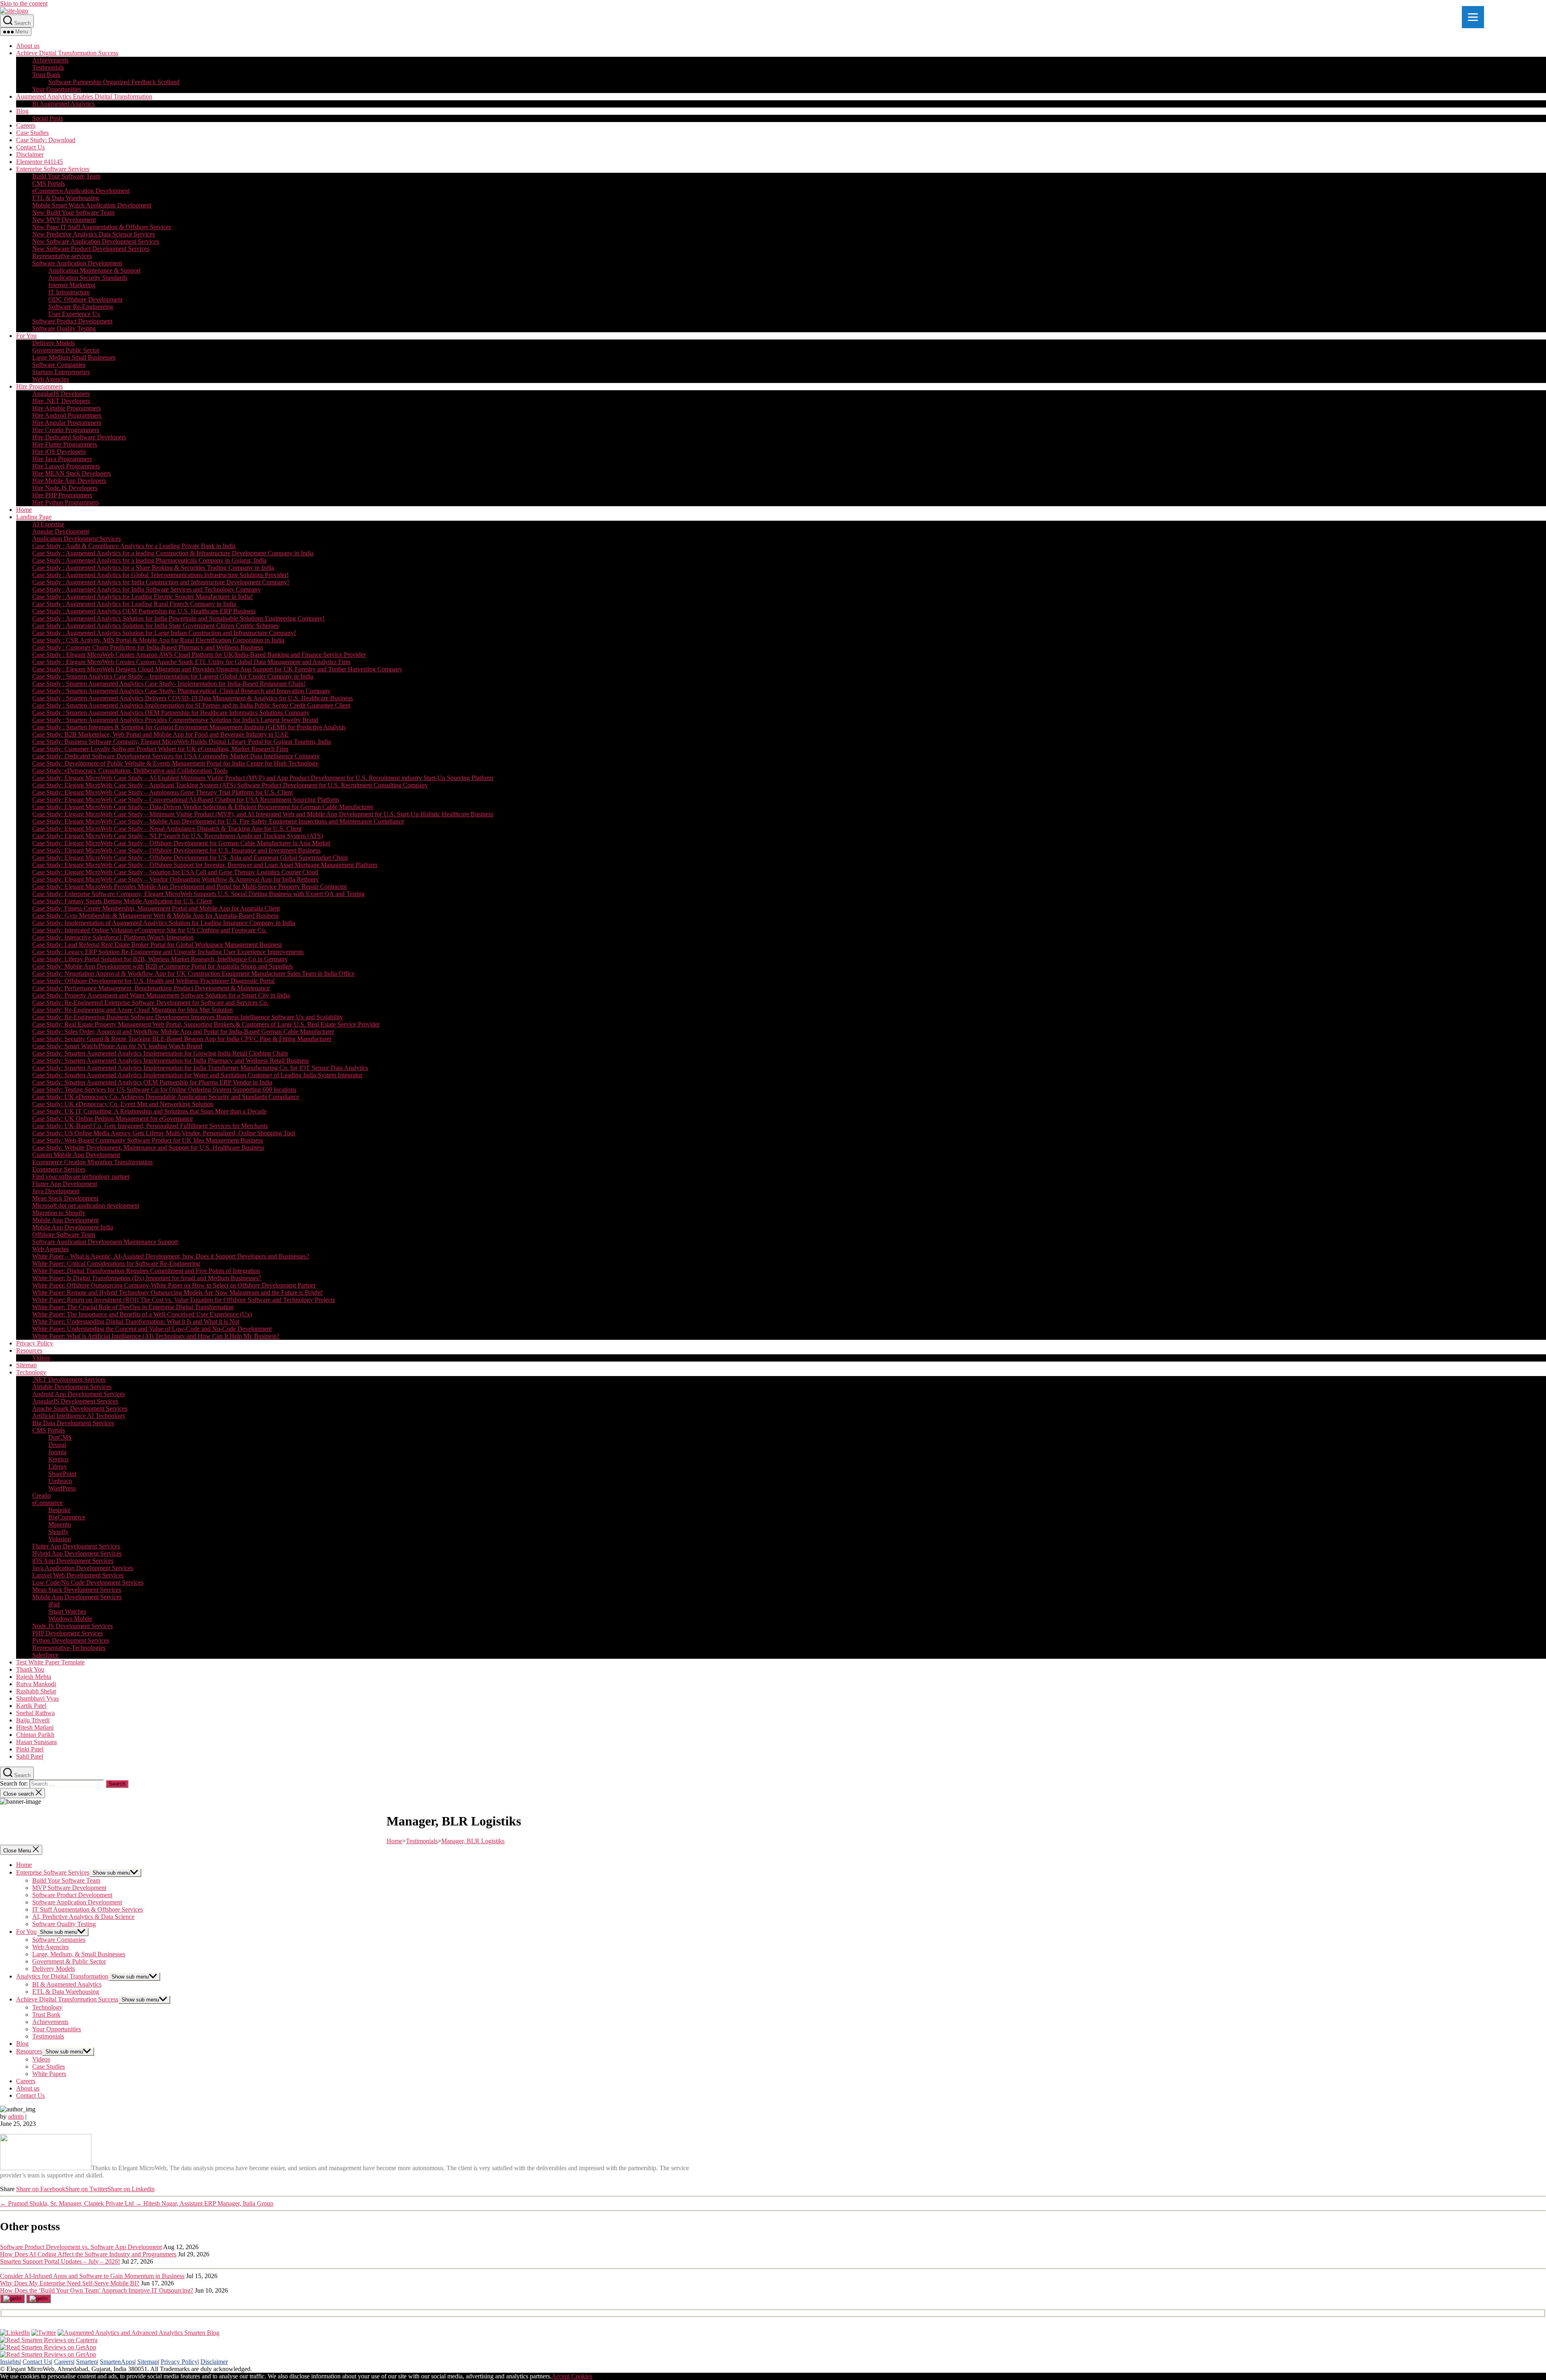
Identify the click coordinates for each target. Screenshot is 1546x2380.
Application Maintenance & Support (94, 270)
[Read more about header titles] (14, 11)
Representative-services (62, 256)
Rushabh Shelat (36, 1691)
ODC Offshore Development (85, 299)
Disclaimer (30, 154)
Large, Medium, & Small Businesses (79, 1954)
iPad (54, 1604)
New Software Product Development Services (91, 249)
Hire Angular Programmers (67, 423)
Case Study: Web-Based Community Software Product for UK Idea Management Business (148, 1140)
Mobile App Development (65, 1220)
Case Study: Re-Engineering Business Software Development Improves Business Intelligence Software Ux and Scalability (188, 1017)
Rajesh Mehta (34, 1677)
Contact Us (30, 147)
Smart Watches (67, 1611)
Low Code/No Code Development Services (88, 1582)
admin (16, 2116)
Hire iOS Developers (59, 452)
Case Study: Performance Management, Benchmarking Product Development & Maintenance (151, 988)
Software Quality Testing (64, 328)
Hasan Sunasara (36, 1742)
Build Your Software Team (66, 176)
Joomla (57, 1452)
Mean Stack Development (65, 1198)
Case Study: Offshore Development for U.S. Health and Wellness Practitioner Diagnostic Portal (153, 981)
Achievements (50, 60)
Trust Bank (46, 75)
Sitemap (26, 1365)
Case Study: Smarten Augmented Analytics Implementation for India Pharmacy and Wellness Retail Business (171, 1061)
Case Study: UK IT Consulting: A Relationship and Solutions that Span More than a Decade (149, 1111)
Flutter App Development (65, 1184)
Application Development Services (76, 539)
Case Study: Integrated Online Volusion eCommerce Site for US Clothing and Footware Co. (149, 930)
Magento (60, 1524)
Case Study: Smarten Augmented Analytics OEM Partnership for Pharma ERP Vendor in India (152, 1082)
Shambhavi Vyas (37, 1698)
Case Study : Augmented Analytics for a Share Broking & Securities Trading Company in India (153, 568)
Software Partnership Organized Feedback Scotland (114, 82)
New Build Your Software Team (73, 212)
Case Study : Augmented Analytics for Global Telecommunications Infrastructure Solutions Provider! (160, 575)
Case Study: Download (46, 140)
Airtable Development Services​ (72, 1387)
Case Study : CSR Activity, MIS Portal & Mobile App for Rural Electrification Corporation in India (158, 640)
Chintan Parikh (35, 1735)
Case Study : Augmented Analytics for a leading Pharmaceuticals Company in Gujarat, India (149, 560)
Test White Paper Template (50, 1662)
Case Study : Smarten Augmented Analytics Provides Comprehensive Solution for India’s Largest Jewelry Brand (175, 720)
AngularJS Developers (61, 394)
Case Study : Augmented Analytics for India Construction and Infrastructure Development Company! (161, 582)
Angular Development (61, 531)
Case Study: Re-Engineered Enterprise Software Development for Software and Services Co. (150, 1003)
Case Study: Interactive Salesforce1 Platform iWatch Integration (113, 937)
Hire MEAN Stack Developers (71, 473)
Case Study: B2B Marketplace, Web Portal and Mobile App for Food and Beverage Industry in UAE (160, 734)
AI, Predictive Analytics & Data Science (83, 1917)
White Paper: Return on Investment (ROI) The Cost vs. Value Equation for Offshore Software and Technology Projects (184, 1300)
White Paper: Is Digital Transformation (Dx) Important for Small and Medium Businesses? (147, 1278)
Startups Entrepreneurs (61, 372)
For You (26, 336)
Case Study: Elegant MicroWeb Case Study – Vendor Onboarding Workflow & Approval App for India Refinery (176, 879)
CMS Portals (49, 183)
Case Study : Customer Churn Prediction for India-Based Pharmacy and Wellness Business (148, 647)
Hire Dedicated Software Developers (79, 437)
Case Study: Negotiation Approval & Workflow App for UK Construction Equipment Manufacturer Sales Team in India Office (193, 974)
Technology (31, 1372)
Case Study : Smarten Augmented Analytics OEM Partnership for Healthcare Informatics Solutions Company (171, 713)
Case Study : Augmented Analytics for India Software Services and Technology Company (147, 589)
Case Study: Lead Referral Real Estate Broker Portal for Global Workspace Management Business (157, 945)
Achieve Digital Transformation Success (67, 53)
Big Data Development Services (73, 1423)
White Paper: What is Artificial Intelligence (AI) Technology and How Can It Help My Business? (156, 1336)
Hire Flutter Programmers (65, 444)
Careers (26, 125)
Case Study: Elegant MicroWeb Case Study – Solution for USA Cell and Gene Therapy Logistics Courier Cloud (175, 872)
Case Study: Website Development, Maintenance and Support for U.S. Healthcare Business (148, 1148)
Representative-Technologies (69, 1648)
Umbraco (60, 1481)
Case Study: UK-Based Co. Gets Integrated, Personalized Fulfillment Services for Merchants (150, 1126)
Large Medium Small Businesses (74, 357)
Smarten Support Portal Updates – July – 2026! (60, 2261)
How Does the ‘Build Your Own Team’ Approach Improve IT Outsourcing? (97, 2290)
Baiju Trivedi (33, 1720)
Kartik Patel (31, 1706)
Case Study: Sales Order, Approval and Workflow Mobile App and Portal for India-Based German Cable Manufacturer (183, 1032)
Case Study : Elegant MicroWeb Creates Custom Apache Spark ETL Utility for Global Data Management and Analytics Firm (191, 662)
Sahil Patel (30, 1756)
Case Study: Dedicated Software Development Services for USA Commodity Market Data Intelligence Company (176, 756)
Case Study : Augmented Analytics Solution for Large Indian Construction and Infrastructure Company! (164, 633)
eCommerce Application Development (81, 191)
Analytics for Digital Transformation (62, 1976)
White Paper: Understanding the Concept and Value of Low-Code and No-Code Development (152, 1329)
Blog (22, 111)
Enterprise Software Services (53, 169)
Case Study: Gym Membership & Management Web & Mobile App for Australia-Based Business (155, 916)
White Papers (49, 2074)
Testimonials (48, 67)
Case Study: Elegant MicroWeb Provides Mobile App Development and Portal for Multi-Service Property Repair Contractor (190, 887)
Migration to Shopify (59, 1213)
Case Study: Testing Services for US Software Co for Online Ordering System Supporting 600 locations (164, 1090)
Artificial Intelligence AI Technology (79, 1416)
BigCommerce (67, 1517)
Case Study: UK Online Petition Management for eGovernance (113, 1119)
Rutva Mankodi (36, 1684)
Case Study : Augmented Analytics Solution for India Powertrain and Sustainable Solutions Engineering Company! (178, 618)
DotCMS (60, 1437)
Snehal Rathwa (35, 1713)
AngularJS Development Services (75, 1401)
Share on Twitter (86, 2189)
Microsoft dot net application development (86, 1206)
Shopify (58, 1532)
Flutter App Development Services (76, 1546)
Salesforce (45, 1655)
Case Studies (32, 133)
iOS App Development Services (73, 1561)
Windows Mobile (70, 1619)
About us (28, 46)
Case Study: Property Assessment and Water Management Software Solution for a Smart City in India (161, 995)
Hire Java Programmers (62, 459)
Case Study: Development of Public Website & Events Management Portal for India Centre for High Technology (175, 763)
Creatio (41, 1495)
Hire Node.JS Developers (65, 488)
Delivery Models (54, 343)
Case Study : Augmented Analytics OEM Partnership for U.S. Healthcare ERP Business (144, 611)
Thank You (30, 1669)
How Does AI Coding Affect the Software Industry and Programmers (88, 2254)
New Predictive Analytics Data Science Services (94, 234)
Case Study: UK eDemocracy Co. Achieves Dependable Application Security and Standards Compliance (166, 1097)
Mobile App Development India (73, 1227)
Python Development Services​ (71, 1640)
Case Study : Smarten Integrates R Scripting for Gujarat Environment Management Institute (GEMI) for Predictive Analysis (189, 727)
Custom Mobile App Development (76, 1155)
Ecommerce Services (59, 1169)
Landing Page (34, 517)
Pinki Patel (30, 1749)
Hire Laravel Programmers (66, 466)
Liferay (58, 1466)
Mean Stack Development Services (77, 1590)
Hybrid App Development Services (77, 1553)
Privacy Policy (35, 1343)
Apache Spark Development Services (80, 1408)
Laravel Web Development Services (78, 1575)
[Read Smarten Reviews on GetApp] (48, 2347)
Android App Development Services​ (79, 1394)
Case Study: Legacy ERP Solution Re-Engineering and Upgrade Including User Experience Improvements (168, 952)
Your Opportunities (57, 89)
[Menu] (1473, 17)
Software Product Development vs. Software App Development (81, 2247)
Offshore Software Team (64, 1234)
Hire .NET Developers (61, 401)
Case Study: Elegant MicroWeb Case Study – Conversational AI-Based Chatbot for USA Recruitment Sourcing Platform (186, 800)
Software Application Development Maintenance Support (105, 1242)
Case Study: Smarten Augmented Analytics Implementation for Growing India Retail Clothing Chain (160, 1053)
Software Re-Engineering (81, 307)
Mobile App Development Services (77, 1597)
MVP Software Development (69, 1888)
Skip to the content (24, 3)
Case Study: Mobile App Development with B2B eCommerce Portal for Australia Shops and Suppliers (162, 966)
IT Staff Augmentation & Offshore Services (88, 1909)
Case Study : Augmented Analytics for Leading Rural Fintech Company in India (134, 604)
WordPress (62, 1488)
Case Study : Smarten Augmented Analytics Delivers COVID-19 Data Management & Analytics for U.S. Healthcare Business (192, 698)
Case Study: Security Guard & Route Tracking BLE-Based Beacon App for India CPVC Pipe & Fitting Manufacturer (182, 1039)
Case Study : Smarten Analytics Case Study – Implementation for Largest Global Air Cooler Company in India (173, 676)
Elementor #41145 (39, 162)
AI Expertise (48, 524)
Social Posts (48, 118)
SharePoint (62, 1474)
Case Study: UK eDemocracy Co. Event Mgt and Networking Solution (123, 1104)
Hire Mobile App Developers (69, 481)
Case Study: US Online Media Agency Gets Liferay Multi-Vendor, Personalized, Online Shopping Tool (164, 1133)
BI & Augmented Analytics (67, 1984)
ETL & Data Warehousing (66, 198)
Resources (29, 1350)
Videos (41, 1358)
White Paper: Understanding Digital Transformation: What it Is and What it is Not (136, 1321)
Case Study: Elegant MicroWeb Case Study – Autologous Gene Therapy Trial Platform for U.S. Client (162, 792)
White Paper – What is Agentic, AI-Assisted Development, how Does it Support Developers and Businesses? (171, 1256)
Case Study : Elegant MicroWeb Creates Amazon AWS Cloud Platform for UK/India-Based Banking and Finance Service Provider (199, 655)
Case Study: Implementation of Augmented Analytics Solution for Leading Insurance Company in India (164, 923)
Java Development (56, 1191)
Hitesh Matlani (35, 1727)
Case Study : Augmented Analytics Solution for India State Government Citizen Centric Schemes (155, 626)
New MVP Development (64, 220)
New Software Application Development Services (96, 241)
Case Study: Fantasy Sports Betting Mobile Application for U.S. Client (122, 901)
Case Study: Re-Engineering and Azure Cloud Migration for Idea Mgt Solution (132, 1010)
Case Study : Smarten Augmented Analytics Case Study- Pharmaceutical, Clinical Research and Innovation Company (181, 691)
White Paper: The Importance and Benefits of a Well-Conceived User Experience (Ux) (142, 1314)
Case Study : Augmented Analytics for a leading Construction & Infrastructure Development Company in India (173, 553)
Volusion (60, 1539)
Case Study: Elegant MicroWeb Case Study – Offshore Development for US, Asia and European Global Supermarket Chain (190, 858)
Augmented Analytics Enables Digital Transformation (84, 96)
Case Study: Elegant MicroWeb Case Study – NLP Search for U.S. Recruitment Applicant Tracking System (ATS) (178, 836)
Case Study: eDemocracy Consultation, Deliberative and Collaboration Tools (130, 771)
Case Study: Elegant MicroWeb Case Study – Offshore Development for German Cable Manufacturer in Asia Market (181, 843)
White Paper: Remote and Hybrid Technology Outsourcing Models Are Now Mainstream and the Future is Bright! (178, 1292)
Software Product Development (72, 321)
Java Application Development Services (83, 1568)
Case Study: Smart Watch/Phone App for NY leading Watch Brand (117, 1046)
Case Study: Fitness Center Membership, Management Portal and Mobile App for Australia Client (156, 908)
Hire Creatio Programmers (66, 430)
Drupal (57, 1445)
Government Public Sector (66, 350)
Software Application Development (77, 263)
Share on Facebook (41, 2189)
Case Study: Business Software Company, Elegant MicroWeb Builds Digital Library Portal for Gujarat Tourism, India (182, 742)
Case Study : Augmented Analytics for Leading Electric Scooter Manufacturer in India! (143, 597)
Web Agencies (51, 379)
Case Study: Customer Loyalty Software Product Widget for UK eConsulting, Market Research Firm (160, 749)
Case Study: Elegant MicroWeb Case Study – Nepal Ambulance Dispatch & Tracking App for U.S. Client (167, 829)
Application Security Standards (88, 278)
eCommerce (48, 1503)
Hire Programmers (39, 386)
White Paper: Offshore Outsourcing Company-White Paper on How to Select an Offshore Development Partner (174, 1285)
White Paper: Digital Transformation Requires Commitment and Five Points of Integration (146, 1271)
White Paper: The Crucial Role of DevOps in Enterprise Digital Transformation (133, 1307)
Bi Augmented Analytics (63, 104)
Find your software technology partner (81, 1177)
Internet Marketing (72, 285)
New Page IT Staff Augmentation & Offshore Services (102, 227)
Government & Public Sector (69, 1961)
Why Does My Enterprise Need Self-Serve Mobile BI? (70, 2283)
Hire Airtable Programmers (66, 408)
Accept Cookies (572, 2376)
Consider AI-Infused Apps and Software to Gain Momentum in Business (92, 2276)
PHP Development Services (67, 1633)
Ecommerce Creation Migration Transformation (92, 1162)
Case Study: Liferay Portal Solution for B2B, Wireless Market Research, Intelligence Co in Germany (160, 959)
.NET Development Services (69, 1379)
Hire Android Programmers (67, 415)
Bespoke (59, 1510)
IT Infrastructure (69, 292)
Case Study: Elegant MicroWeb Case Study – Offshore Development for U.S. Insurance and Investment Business (176, 850)
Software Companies (59, 365)
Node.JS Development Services (72, 1626)
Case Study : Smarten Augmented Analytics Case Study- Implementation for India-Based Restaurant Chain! (169, 684)
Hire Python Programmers (65, 502)
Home (24, 510)
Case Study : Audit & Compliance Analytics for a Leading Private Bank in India (134, 546)
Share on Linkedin (131, 2189)
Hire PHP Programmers (62, 495)
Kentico (58, 1459)
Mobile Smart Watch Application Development (92, 205)
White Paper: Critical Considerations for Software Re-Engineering (116, 1263)
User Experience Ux (74, 314)
